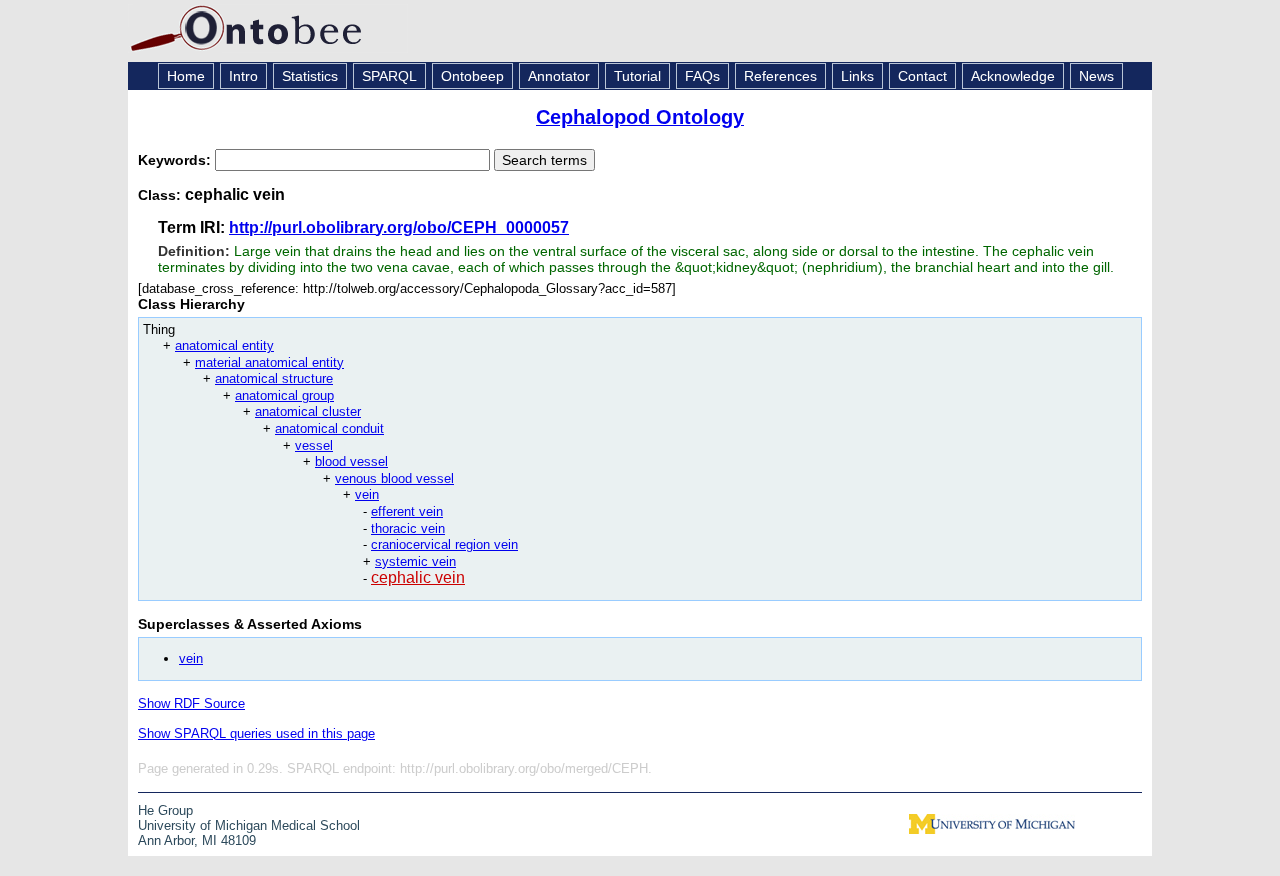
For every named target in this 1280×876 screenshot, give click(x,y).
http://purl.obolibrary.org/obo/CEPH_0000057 (399, 227)
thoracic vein (408, 528)
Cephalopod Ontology (640, 117)
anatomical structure (274, 378)
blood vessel (351, 461)
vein (367, 494)
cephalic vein (418, 577)
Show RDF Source (191, 703)
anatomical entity (224, 345)
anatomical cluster (308, 411)
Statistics (310, 76)
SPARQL (389, 76)
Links (857, 76)
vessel (314, 445)
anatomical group (284, 395)
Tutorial (637, 76)
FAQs (702, 76)
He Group (165, 810)
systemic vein (415, 561)
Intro (243, 76)
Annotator (559, 76)
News (1096, 76)
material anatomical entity (269, 362)
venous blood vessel (394, 478)
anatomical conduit (329, 428)
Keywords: (176, 160)
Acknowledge (1013, 76)
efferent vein (407, 511)
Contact (922, 76)
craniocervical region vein (444, 544)
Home (186, 76)
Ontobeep (472, 76)
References (780, 76)
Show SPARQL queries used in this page (256, 733)
